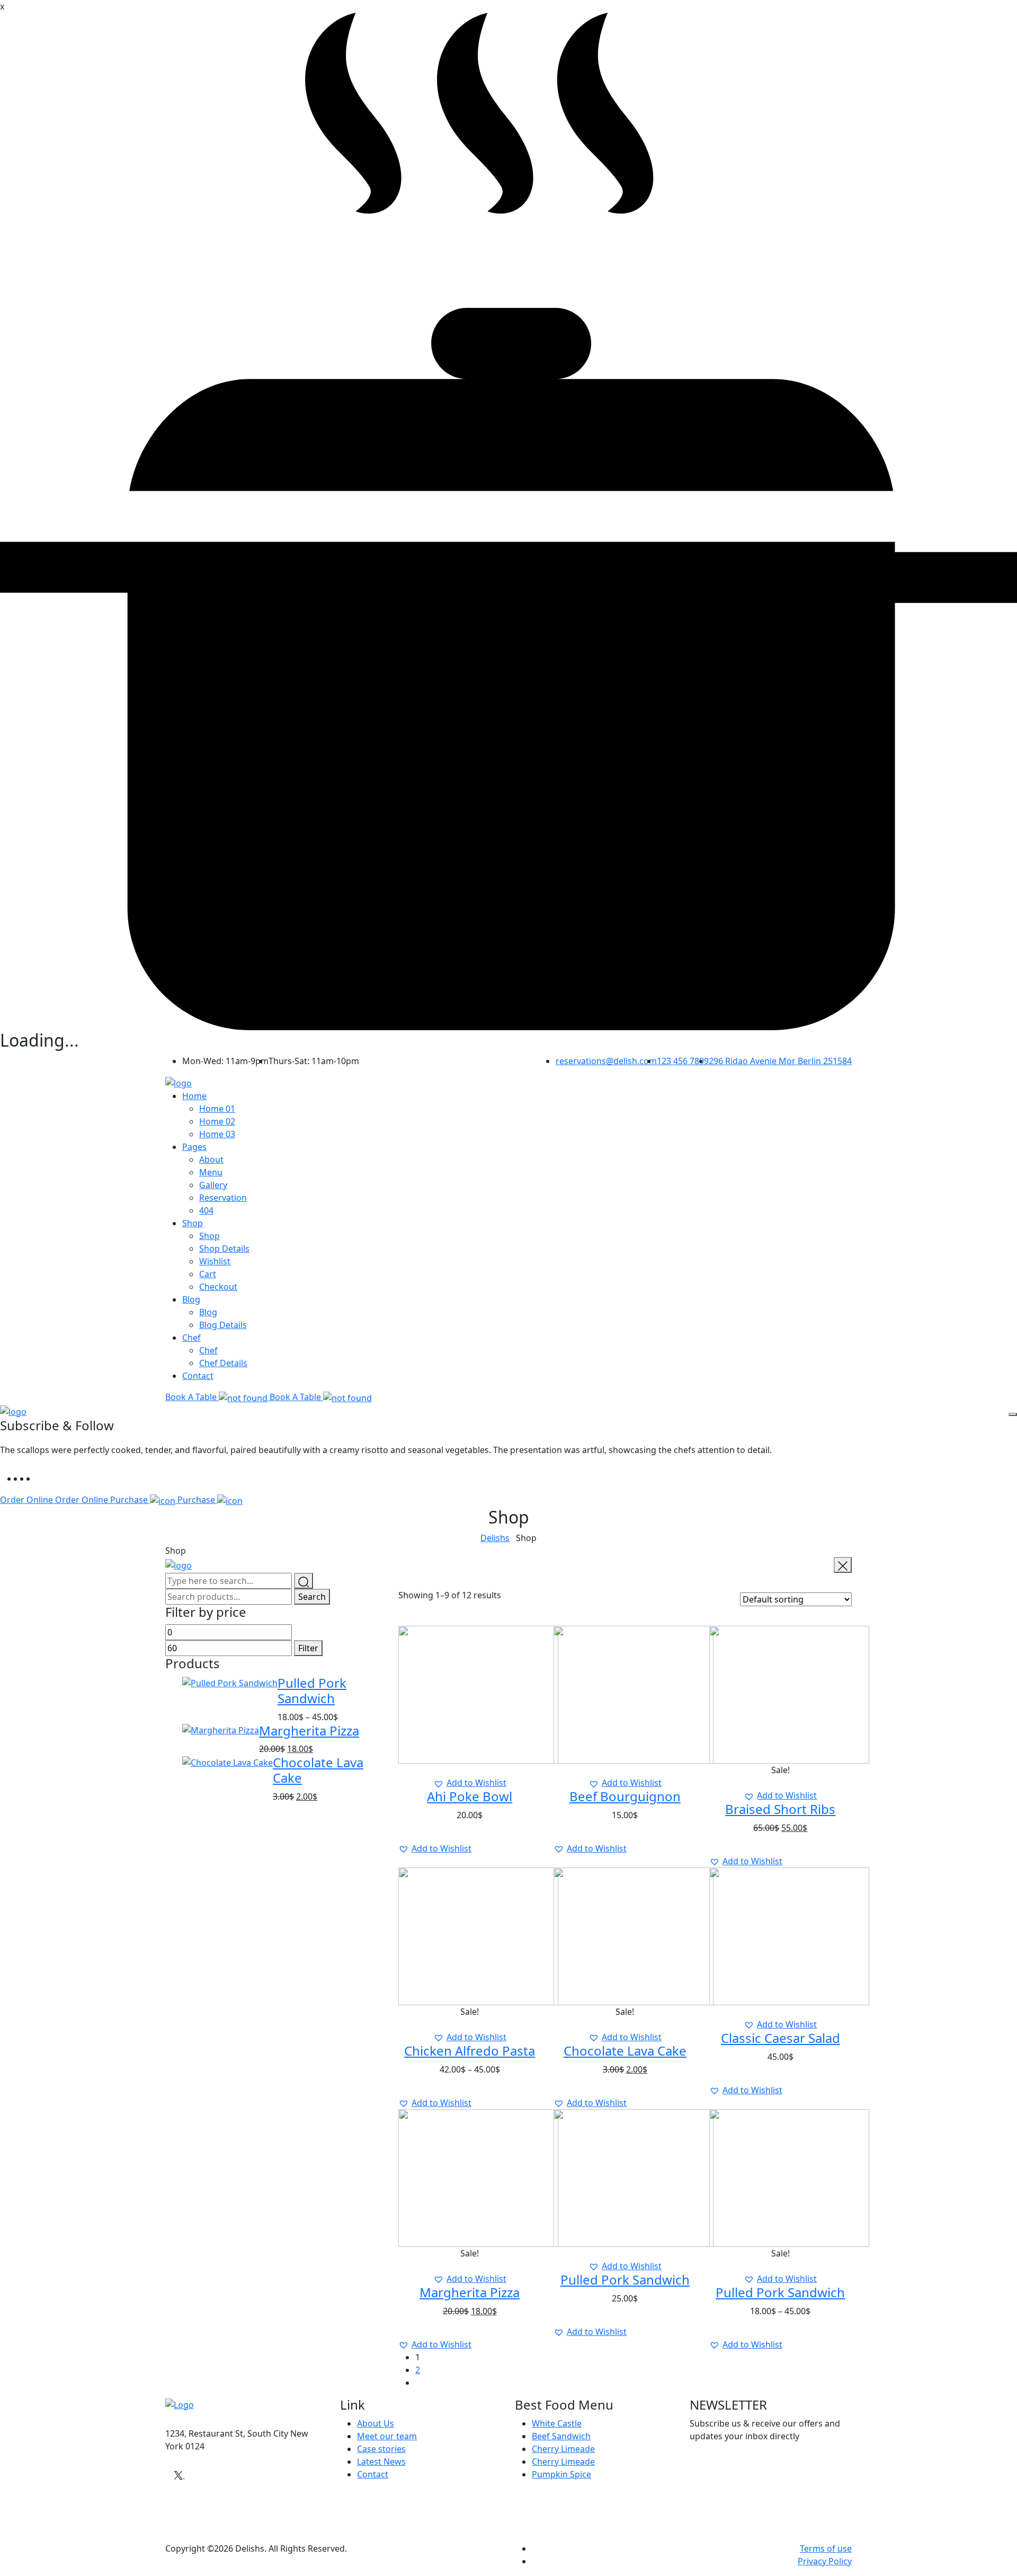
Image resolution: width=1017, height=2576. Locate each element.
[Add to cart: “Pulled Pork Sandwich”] (629, 2253)
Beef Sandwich (561, 2436)
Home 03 (217, 1134)
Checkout (218, 1287)
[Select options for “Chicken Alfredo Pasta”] (474, 2024)
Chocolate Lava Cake (318, 1770)
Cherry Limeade (563, 2449)
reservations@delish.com (606, 1061)
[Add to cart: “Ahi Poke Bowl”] (474, 1770)
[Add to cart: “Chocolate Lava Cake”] (629, 2024)
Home (194, 1096)
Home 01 (217, 1109)
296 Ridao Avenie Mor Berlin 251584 (780, 1061)
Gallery (213, 1185)
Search (312, 1597)
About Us (376, 2423)
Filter (308, 1648)
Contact (198, 1376)
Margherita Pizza (309, 1730)
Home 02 (217, 1121)
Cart (208, 1274)
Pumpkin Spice (561, 2474)
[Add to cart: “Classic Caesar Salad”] (784, 2012)
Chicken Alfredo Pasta (470, 2051)
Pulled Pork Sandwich (312, 1690)
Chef (191, 1338)
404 (206, 1210)
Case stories (381, 2449)
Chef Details (223, 1363)
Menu (211, 1172)
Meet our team (387, 2436)
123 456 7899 (683, 1061)
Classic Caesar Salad (780, 2038)
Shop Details (224, 1249)
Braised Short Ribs (780, 1809)
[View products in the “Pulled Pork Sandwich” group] (784, 2266)
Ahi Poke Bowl (470, 1796)
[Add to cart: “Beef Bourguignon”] (629, 1770)
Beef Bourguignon (625, 1796)
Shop (193, 1223)
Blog (191, 1299)
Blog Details (223, 1325)
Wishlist (215, 1261)
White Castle (557, 2423)
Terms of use (826, 2548)
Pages (194, 1147)
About (211, 1159)
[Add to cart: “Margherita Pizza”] (474, 2266)
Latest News (381, 2462)
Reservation (223, 1198)
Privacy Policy (825, 2561)
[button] (470, 1783)
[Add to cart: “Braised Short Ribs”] (784, 1783)
